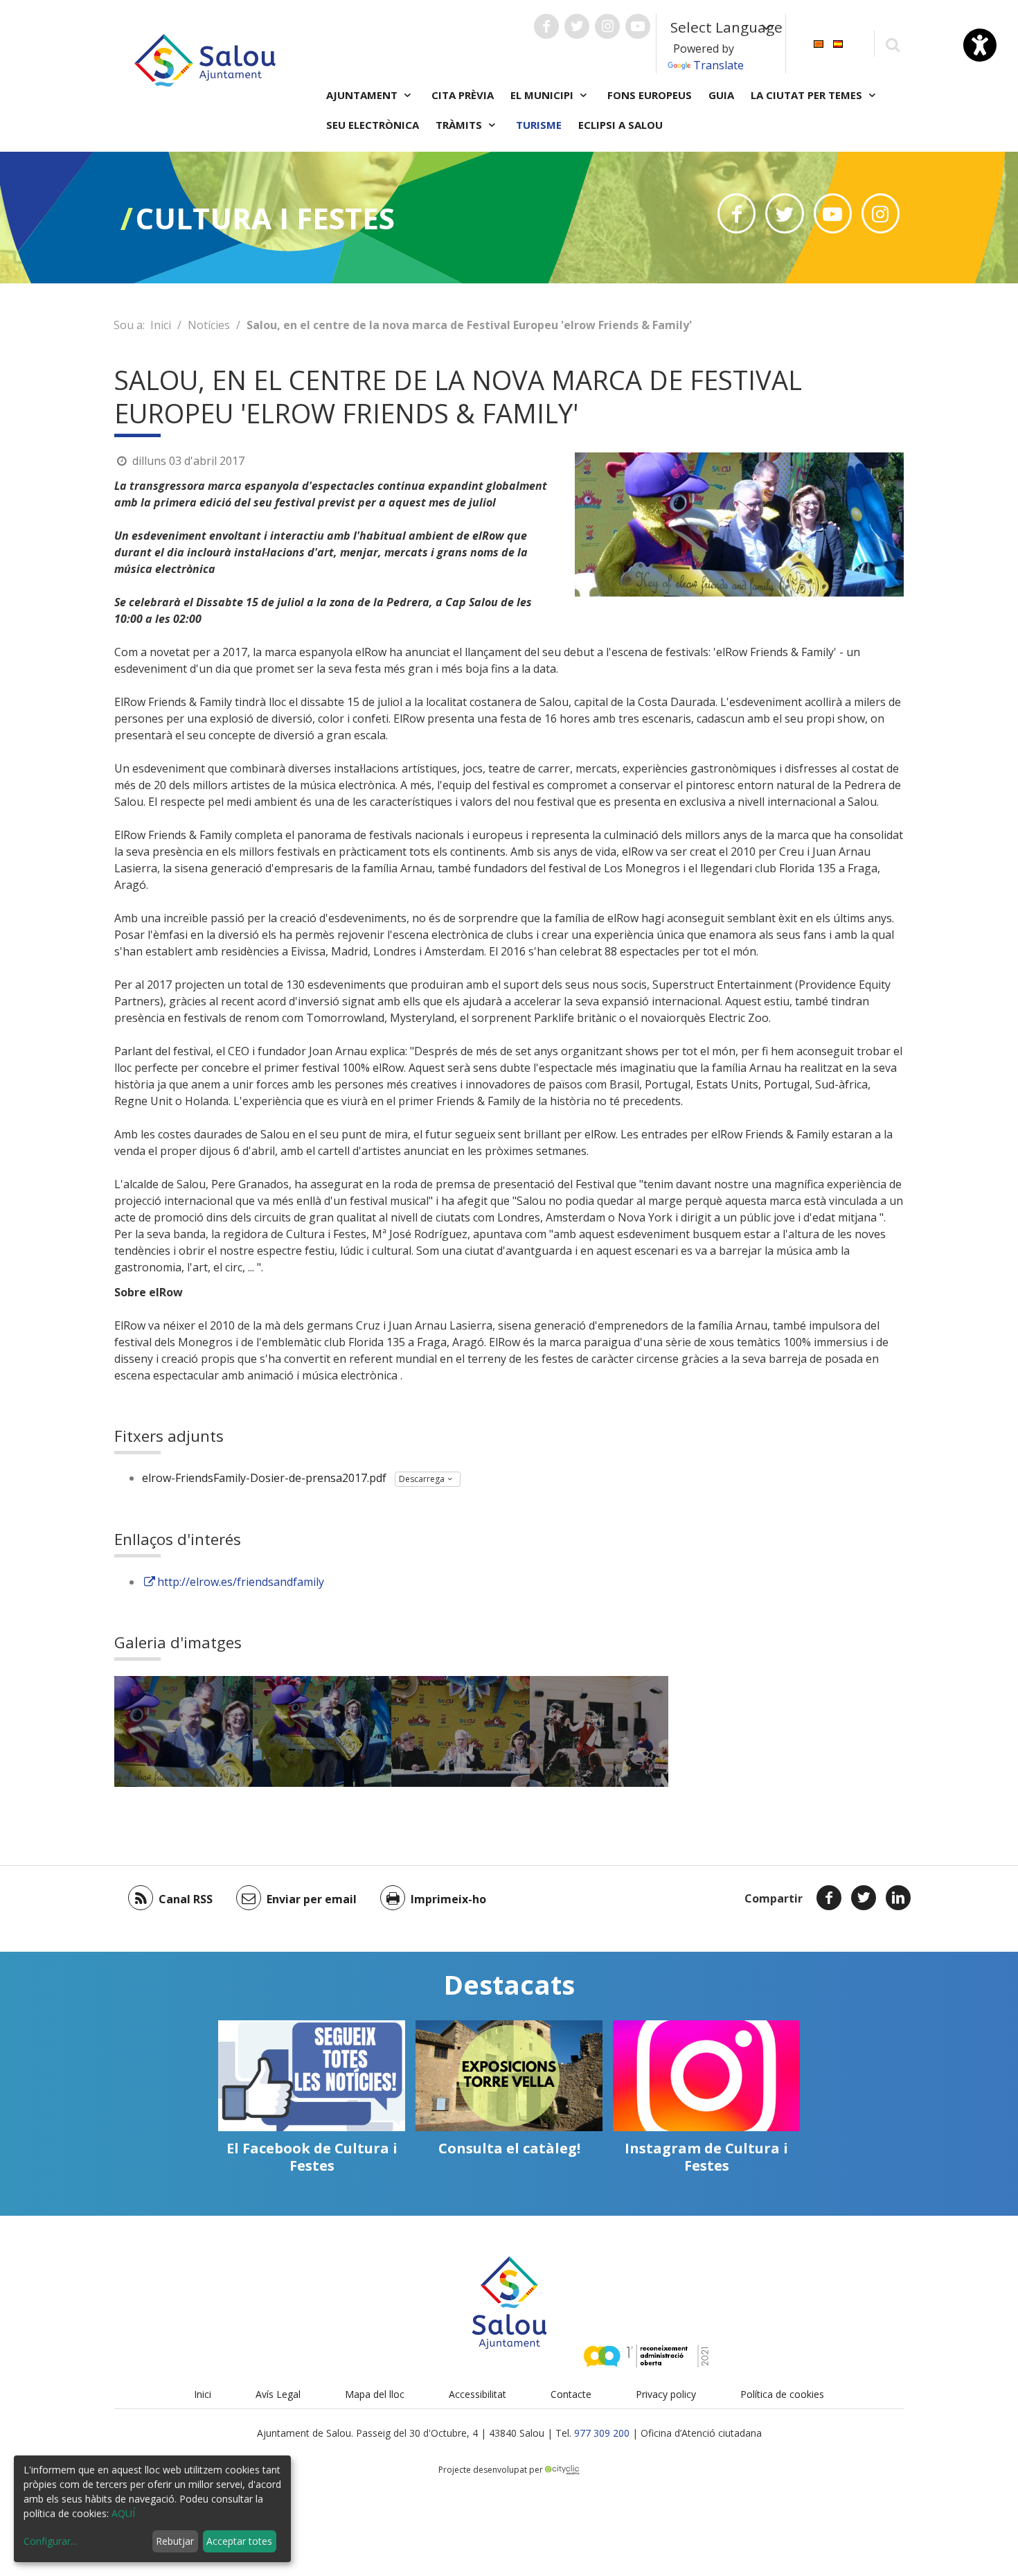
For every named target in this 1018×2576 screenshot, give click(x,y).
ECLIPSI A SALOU (620, 125)
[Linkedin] (898, 1898)
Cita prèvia (463, 95)
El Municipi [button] (543, 95)
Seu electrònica (373, 125)
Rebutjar (175, 2541)
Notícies (209, 325)
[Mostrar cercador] (892, 44)
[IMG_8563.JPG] (461, 1731)
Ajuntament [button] (363, 95)
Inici (161, 325)
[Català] (819, 43)
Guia (721, 95)
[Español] (838, 43)
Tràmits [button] (460, 125)
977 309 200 (602, 2433)
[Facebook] (829, 1898)
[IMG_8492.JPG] (599, 1731)
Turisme (539, 125)
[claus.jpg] (184, 1731)
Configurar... (50, 2541)
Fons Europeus (650, 95)
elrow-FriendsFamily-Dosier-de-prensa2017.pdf (264, 1478)
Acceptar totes (239, 2541)
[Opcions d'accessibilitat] (980, 45)
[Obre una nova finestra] (546, 26)
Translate (718, 65)
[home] (205, 59)
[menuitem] (819, 43)
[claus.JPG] (322, 1731)
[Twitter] (864, 1898)
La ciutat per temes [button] (808, 95)
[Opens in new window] (736, 213)
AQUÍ (123, 2513)
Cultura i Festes (265, 218)
